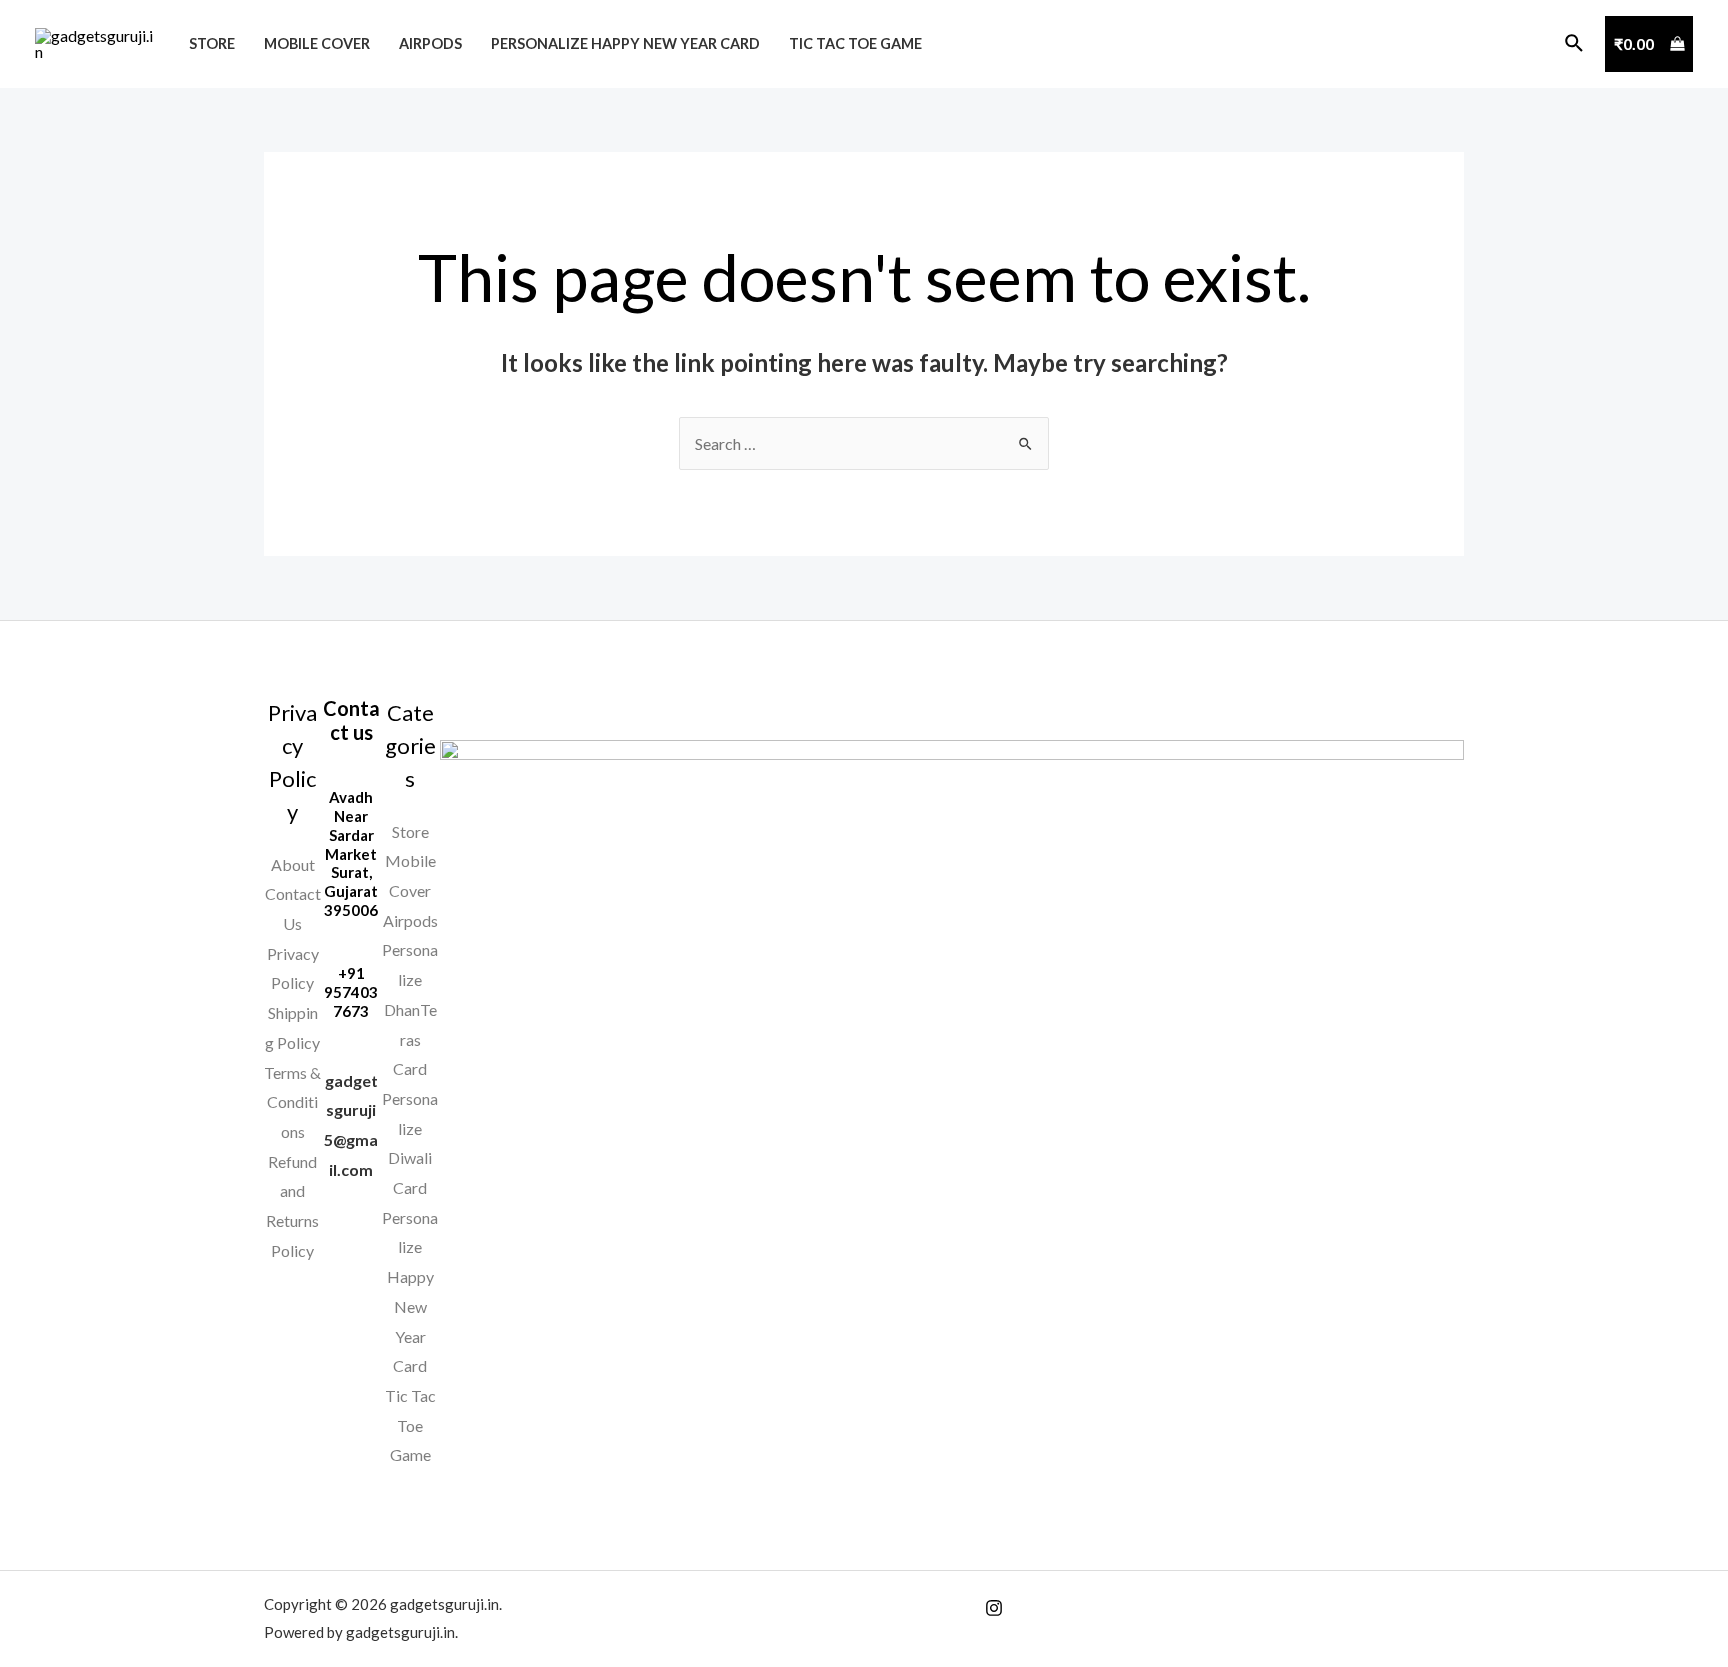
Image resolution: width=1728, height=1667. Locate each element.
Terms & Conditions (292, 1102)
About (293, 864)
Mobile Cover (317, 43)
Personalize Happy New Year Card (625, 43)
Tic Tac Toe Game (855, 43)
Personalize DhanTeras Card (410, 1009)
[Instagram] (994, 1608)
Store (212, 43)
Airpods (430, 43)
